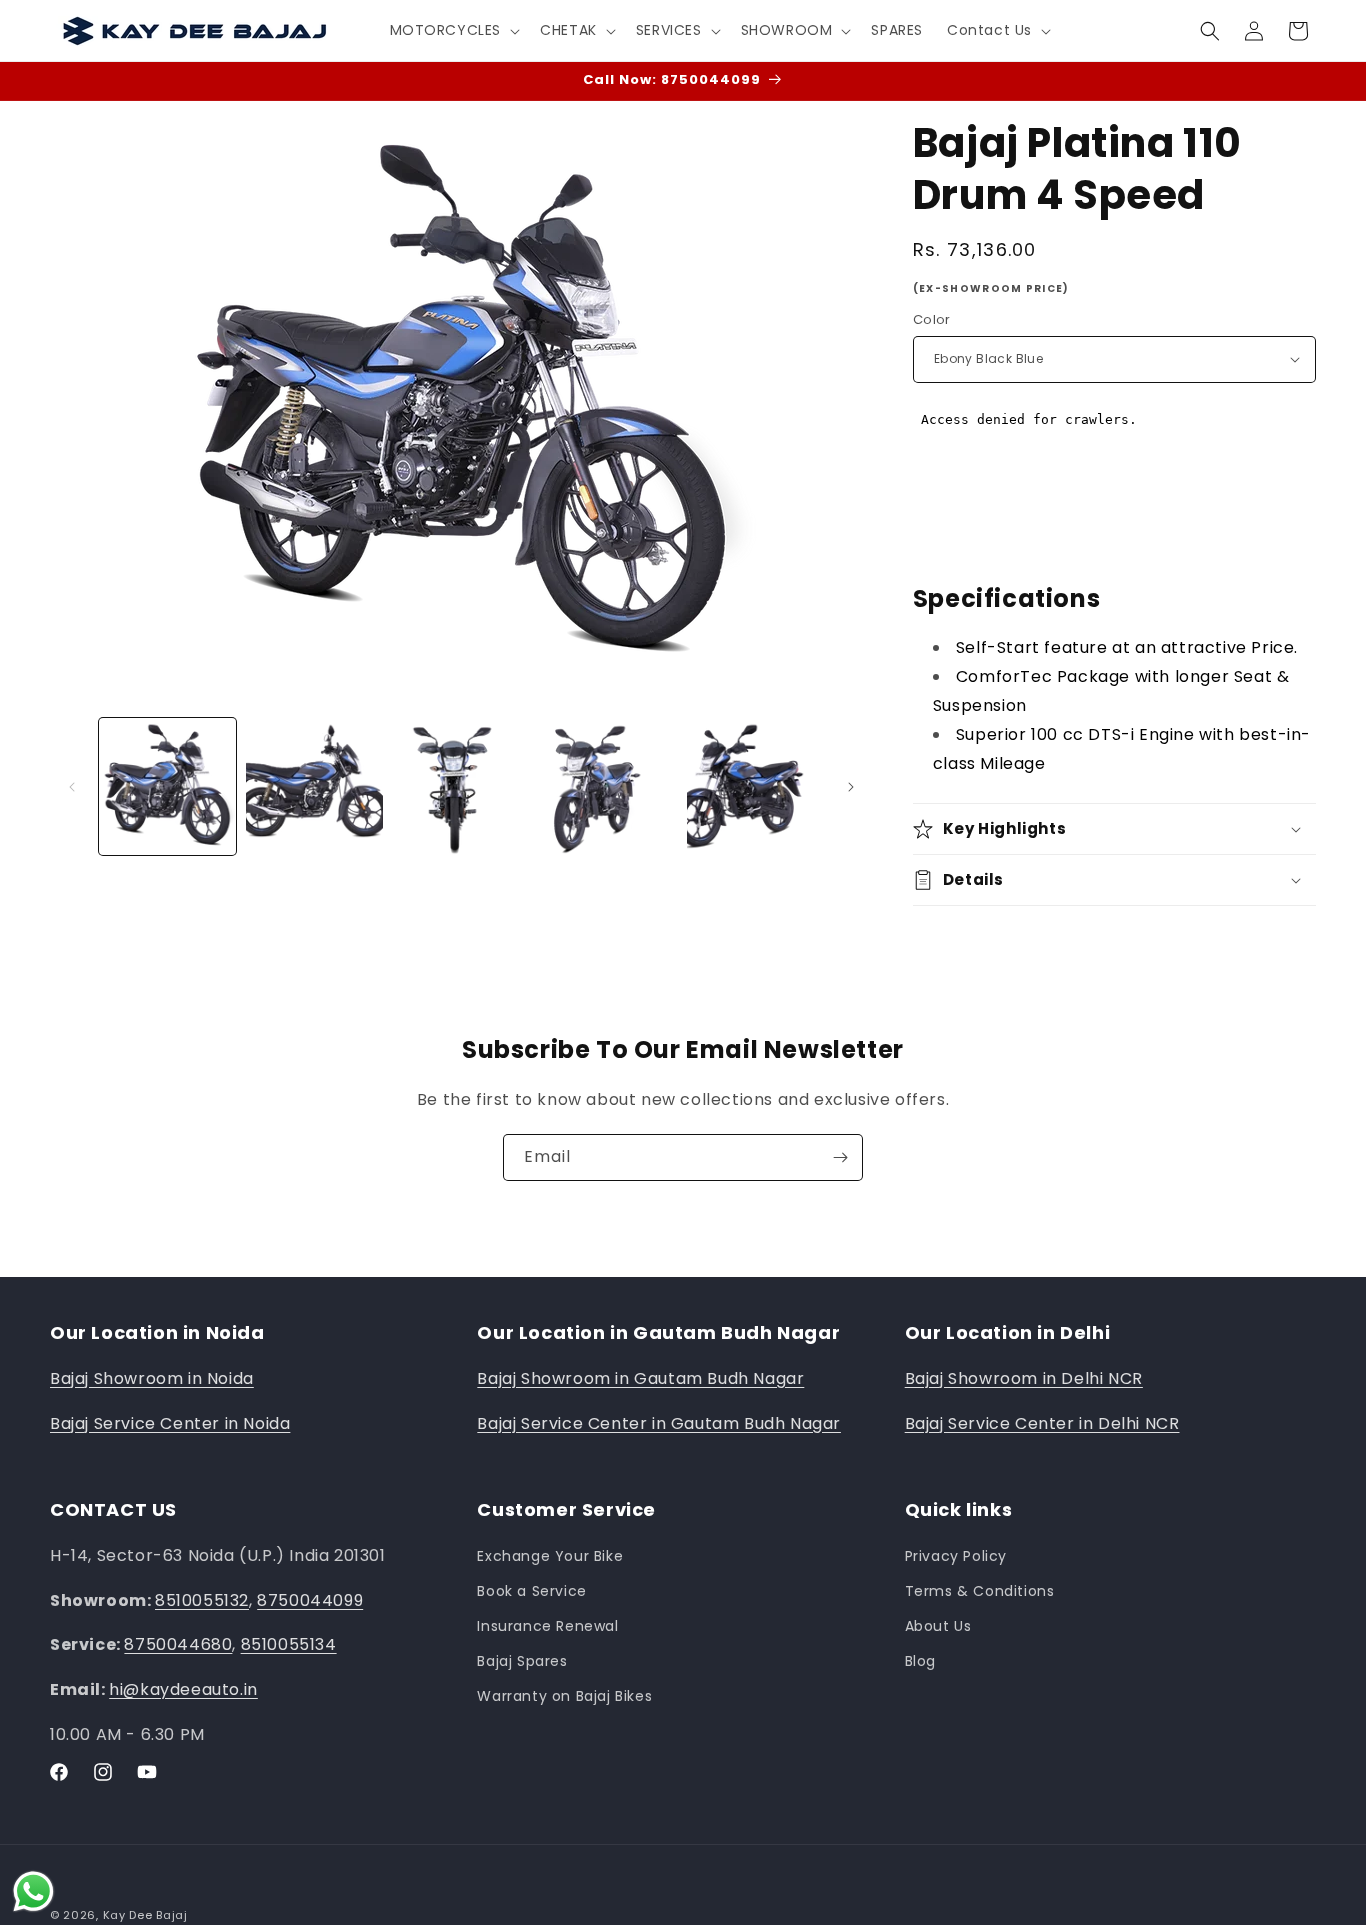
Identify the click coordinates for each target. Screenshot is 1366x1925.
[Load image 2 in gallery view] (314, 786)
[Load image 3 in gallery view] (461, 786)
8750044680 (178, 1644)
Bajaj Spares (522, 1661)
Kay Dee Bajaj (145, 1915)
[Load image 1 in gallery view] (167, 786)
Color (932, 319)
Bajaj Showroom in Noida (152, 1378)
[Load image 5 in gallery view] (755, 786)
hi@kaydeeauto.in (183, 1689)
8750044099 (310, 1600)
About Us (938, 1626)
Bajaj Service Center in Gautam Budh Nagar (659, 1423)
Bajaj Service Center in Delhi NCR (1042, 1423)
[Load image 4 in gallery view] (608, 786)
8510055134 (289, 1644)
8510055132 (202, 1600)
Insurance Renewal (547, 1626)
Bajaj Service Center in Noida (170, 1423)
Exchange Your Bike (550, 1556)
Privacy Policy (956, 1556)
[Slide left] (72, 787)
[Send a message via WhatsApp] (33, 1891)
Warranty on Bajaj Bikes (564, 1696)
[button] (453, 30)
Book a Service (531, 1591)
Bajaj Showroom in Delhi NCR (1024, 1378)
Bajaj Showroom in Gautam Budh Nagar (640, 1378)
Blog (920, 1661)
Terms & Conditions (980, 1591)
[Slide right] (851, 787)
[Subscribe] (840, 1157)
